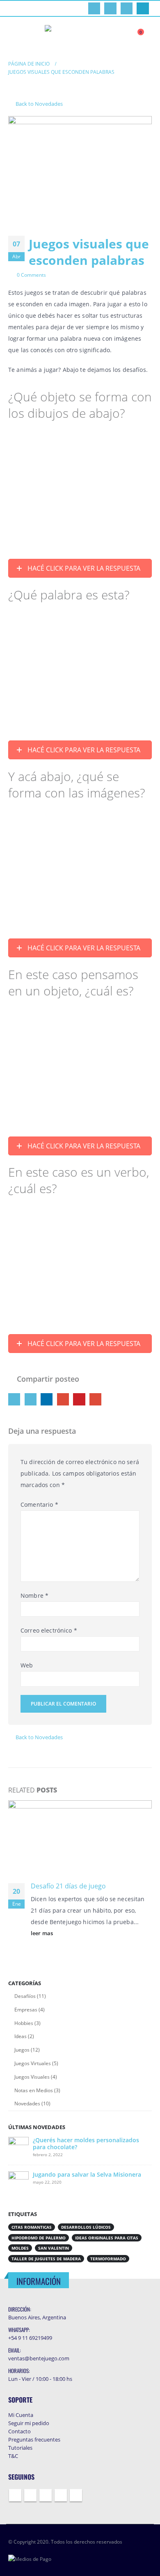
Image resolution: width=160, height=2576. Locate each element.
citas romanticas (32, 2227)
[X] (110, 8)
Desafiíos (25, 1996)
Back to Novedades (39, 104)
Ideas (21, 2036)
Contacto (19, 2431)
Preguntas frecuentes (34, 2439)
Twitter (31, 1399)
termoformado (108, 2259)
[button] (15, 36)
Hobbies (24, 2023)
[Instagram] (143, 8)
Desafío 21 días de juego (68, 1886)
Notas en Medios (34, 2090)
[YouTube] (127, 8)
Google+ (63, 1399)
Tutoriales (20, 2448)
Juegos (22, 2050)
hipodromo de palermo (39, 2238)
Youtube (46, 2495)
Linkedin (76, 2495)
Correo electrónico (49, 1630)
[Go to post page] (80, 1837)
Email (95, 1399)
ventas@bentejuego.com (39, 2358)
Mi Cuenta (21, 2415)
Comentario (39, 1504)
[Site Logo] (80, 36)
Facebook (14, 1399)
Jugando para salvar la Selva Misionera (87, 2174)
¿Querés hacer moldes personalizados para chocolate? (86, 2143)
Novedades (27, 2103)
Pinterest (79, 1399)
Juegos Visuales (32, 2077)
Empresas (26, 2010)
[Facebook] (94, 8)
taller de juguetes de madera (46, 2259)
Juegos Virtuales (33, 2063)
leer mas (42, 1933)
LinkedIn (47, 1399)
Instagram (61, 2495)
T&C (13, 2456)
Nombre (34, 1595)
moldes (20, 2248)
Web (27, 1665)
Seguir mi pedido (29, 2423)
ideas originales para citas (107, 2238)
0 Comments (31, 275)
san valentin (54, 2248)
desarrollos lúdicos (86, 2227)
